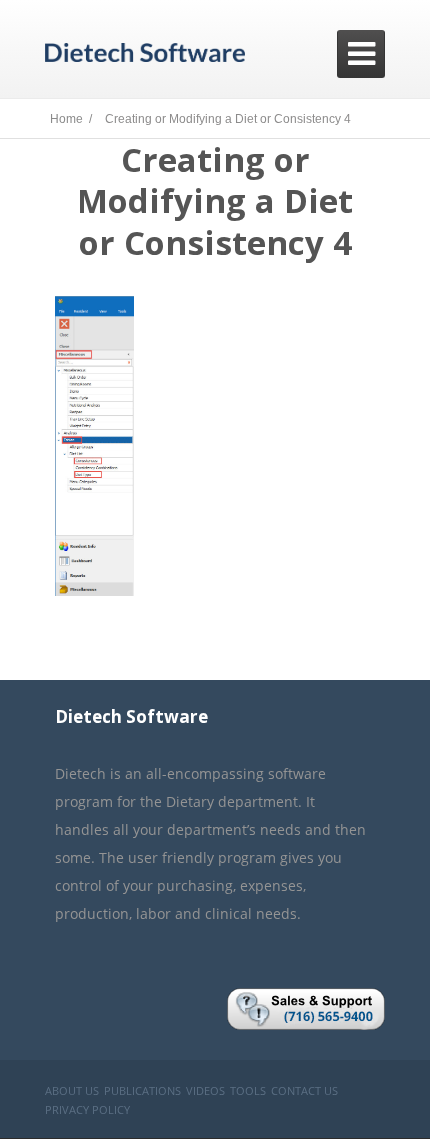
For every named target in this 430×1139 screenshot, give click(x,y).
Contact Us (304, 1090)
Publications (142, 1090)
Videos (205, 1090)
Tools (248, 1090)
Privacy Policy (87, 1109)
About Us (72, 1090)
